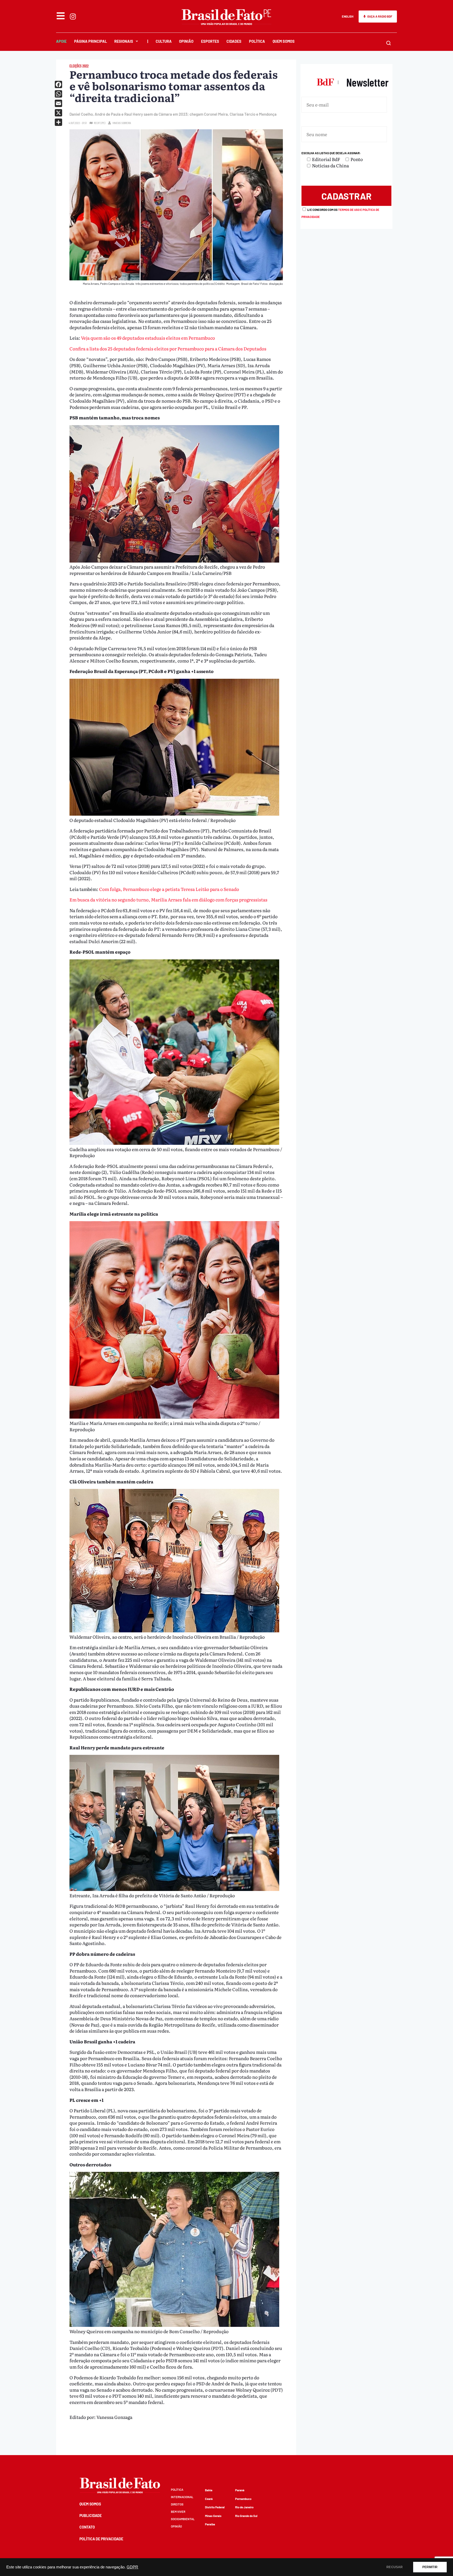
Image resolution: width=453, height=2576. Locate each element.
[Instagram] (73, 17)
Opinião (186, 41)
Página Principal (91, 41)
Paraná (240, 2490)
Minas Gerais (213, 2516)
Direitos (177, 2504)
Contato (87, 2527)
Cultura (164, 41)
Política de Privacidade (101, 2539)
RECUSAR (395, 2567)
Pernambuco (243, 2499)
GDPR (132, 2567)
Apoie (61, 41)
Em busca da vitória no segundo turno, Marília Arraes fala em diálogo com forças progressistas (168, 899)
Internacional (182, 2497)
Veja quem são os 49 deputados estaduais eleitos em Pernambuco (148, 338)
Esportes (210, 41)
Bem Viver (178, 2512)
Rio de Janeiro (244, 2507)
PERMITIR (430, 2567)
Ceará (209, 2499)
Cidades (234, 41)
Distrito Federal (215, 2507)
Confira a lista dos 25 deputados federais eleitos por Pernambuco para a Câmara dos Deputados (168, 348)
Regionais (124, 41)
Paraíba (210, 2524)
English (348, 16)
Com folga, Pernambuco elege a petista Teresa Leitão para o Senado (169, 889)
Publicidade (91, 2516)
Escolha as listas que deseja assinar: (331, 153)
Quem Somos (284, 41)
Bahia (209, 2490)
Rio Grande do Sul (246, 2516)
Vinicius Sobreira (122, 123)
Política (257, 41)
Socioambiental (183, 2519)
